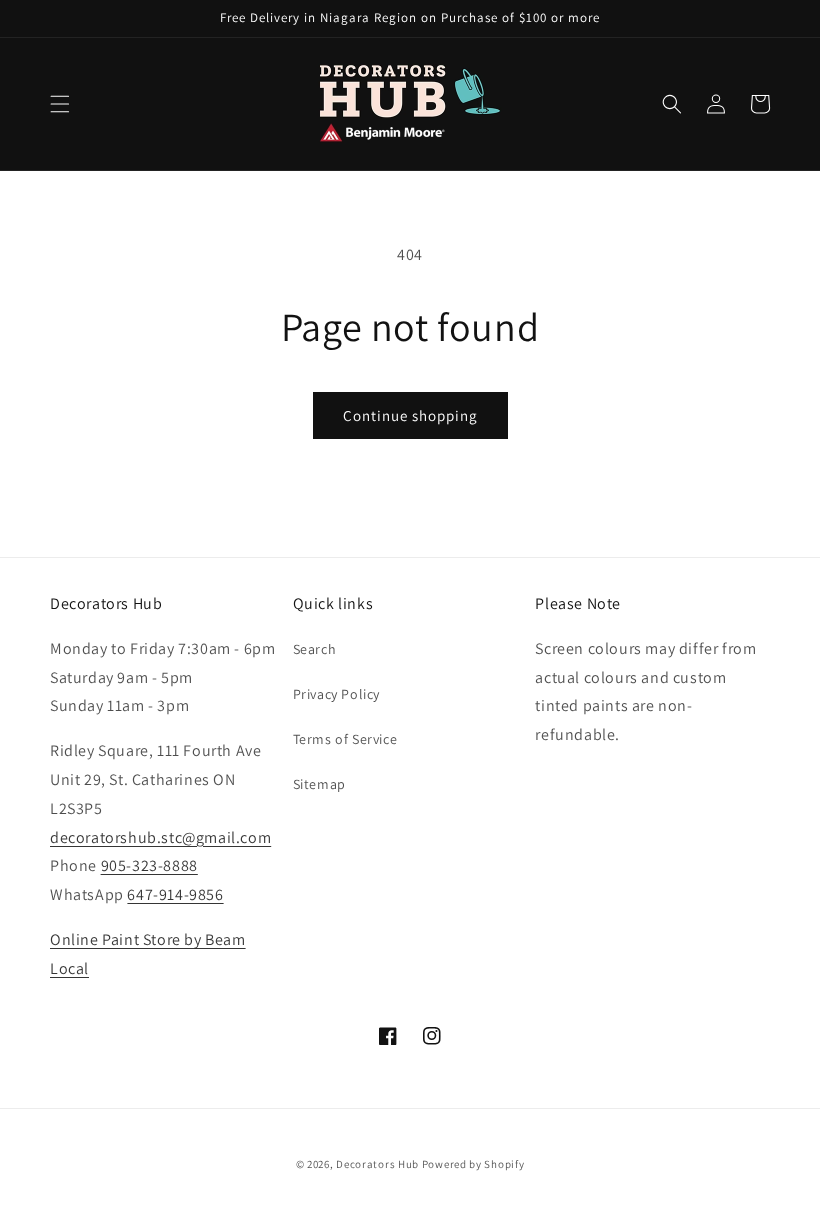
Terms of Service (345, 739)
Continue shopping (410, 415)
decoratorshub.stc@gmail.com (160, 837)
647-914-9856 (175, 894)
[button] (60, 104)
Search (315, 649)
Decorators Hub (377, 1164)
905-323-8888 (149, 865)
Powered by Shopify (473, 1164)
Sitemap (319, 784)
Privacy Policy (336, 694)
